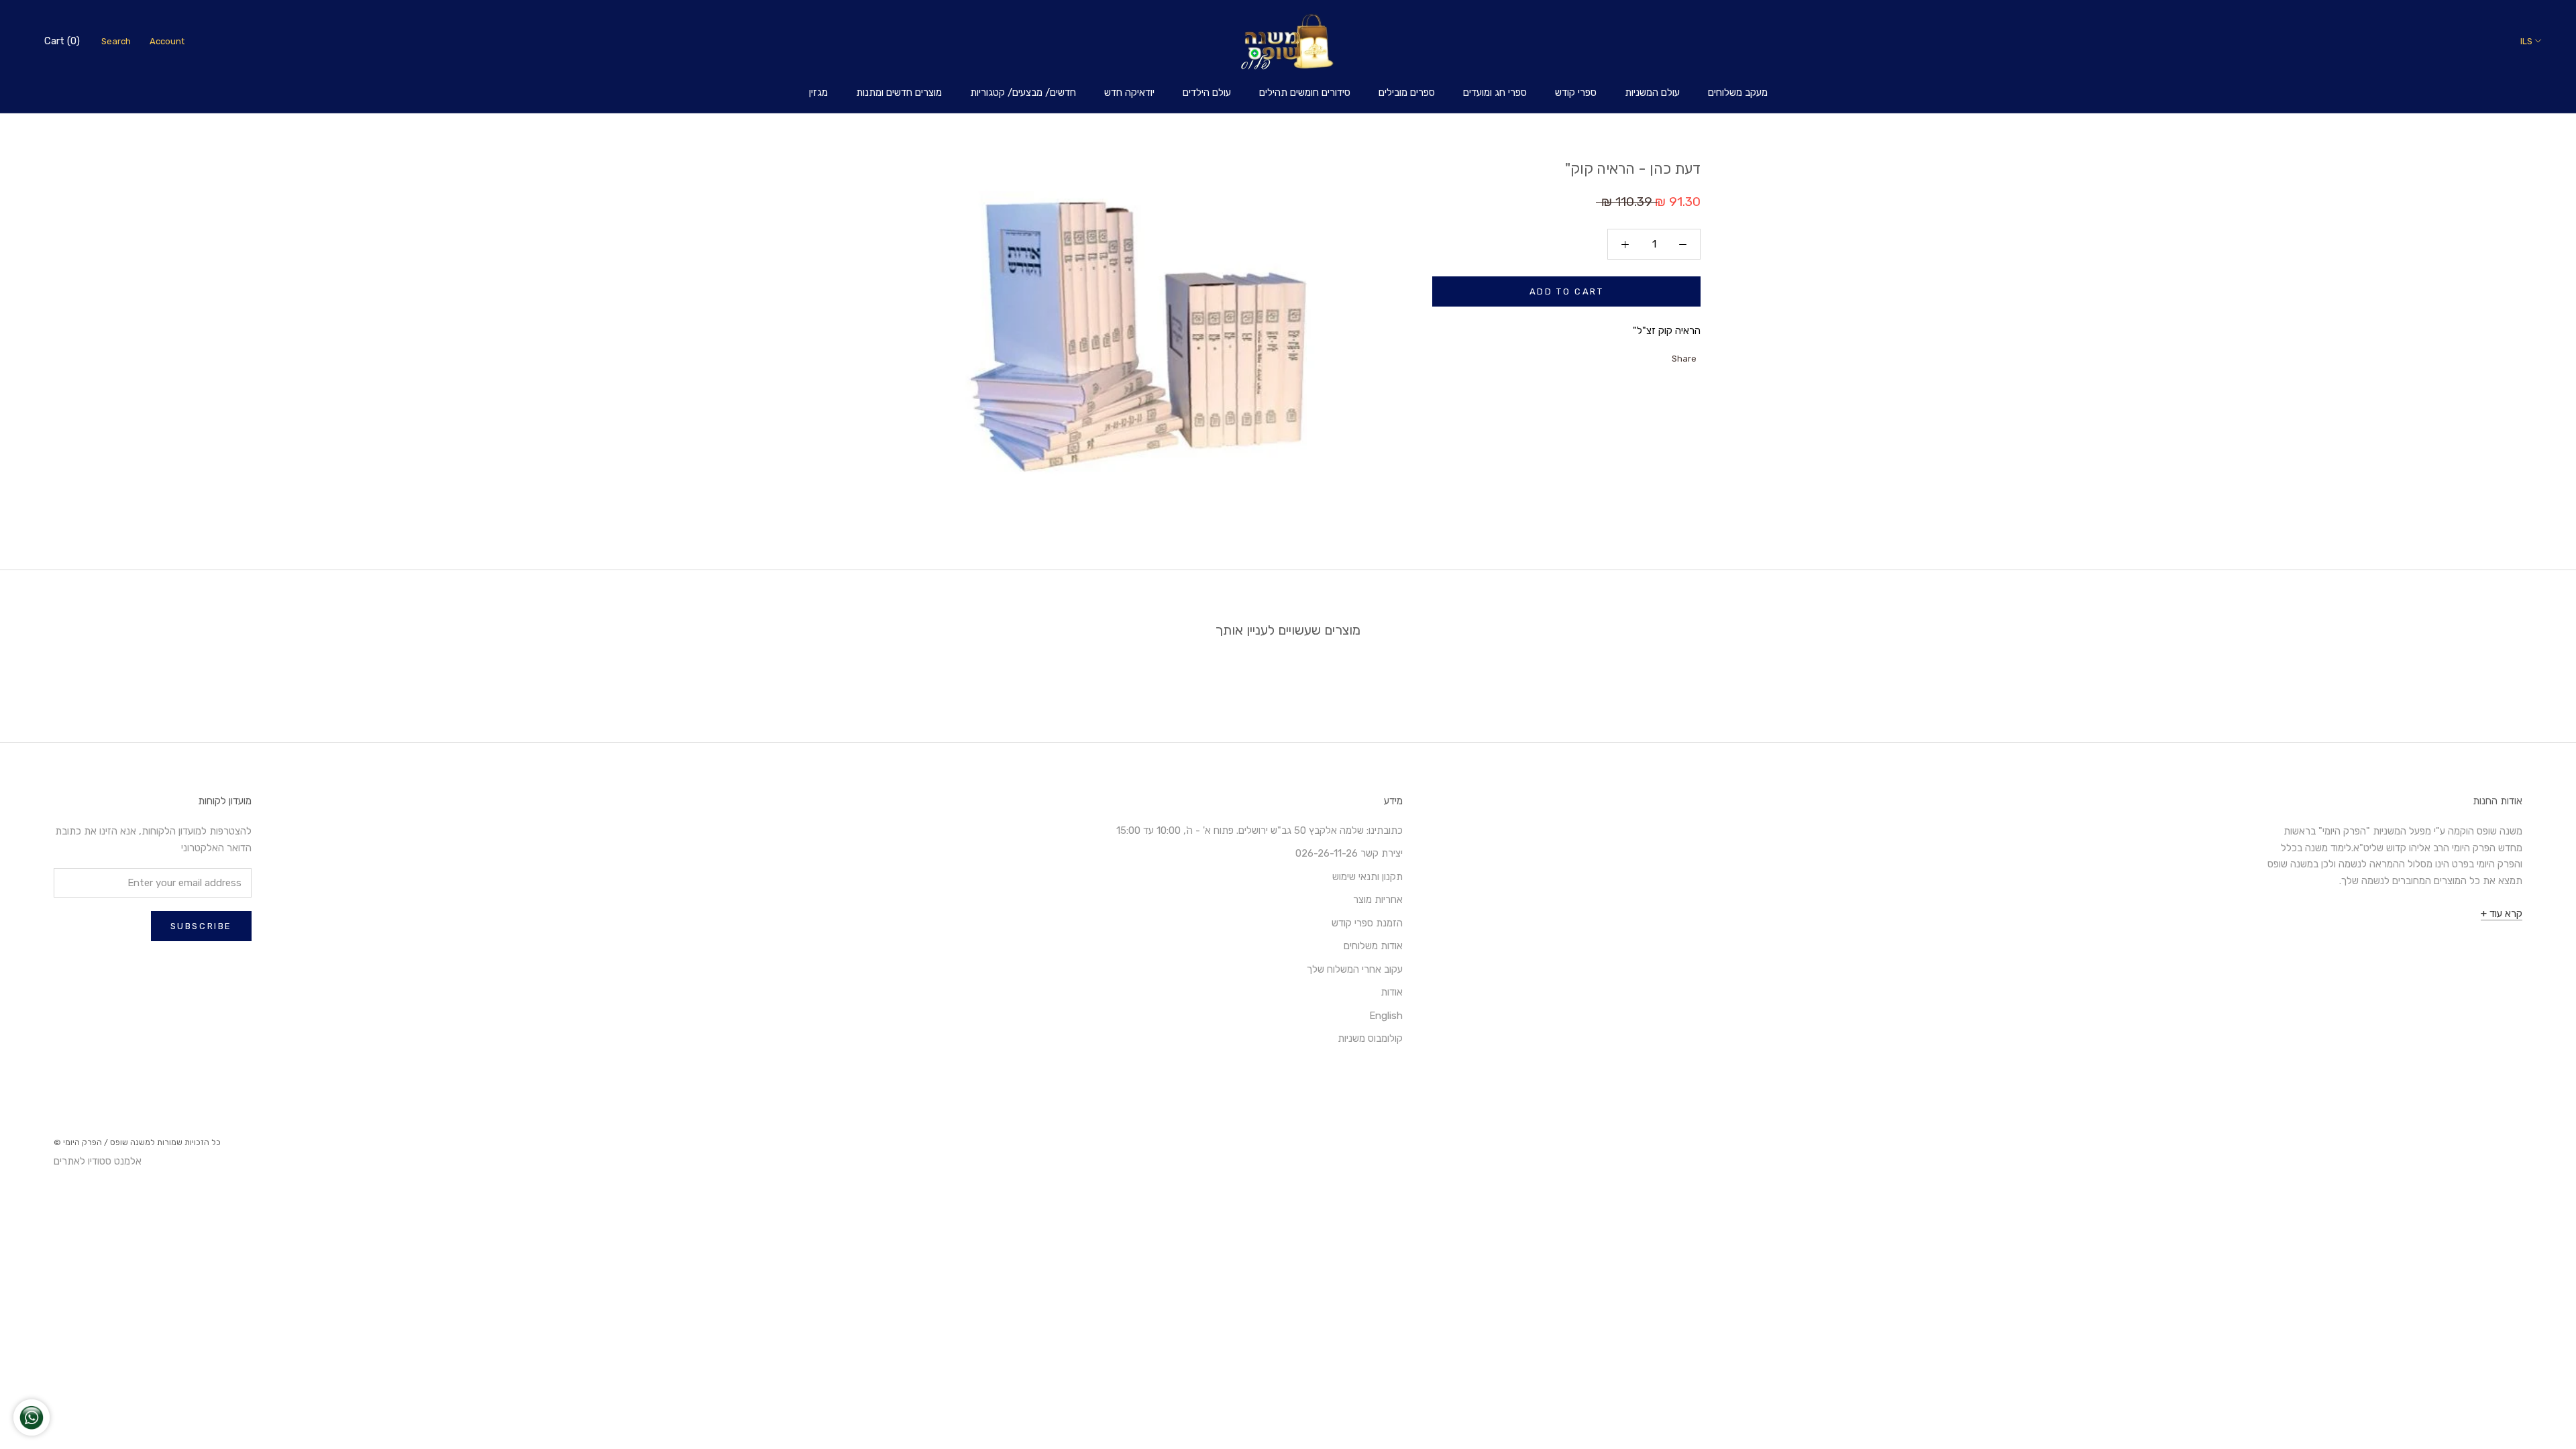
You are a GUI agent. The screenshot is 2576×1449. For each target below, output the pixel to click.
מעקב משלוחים (1738, 93)
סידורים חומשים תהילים (1305, 93)
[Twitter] (1646, 356)
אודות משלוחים (1373, 946)
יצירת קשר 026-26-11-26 (1349, 853)
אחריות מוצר (1378, 900)
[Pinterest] (1628, 356)
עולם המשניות (1652, 93)
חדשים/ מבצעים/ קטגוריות (1023, 93)
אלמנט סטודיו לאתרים (98, 1161)
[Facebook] (1663, 356)
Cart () (62, 41)
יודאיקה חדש (1129, 93)
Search (116, 41)
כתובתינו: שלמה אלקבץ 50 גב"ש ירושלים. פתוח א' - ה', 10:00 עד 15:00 (1259, 830)
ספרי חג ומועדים (1495, 93)
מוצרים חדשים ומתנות (899, 93)
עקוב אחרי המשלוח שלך (1355, 969)
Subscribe (201, 926)
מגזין (818, 93)
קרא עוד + (2502, 914)
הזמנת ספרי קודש (1367, 923)
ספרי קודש (1576, 93)
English (1386, 1016)
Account (167, 41)
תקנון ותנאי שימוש (1367, 877)
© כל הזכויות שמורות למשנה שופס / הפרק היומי (137, 1142)
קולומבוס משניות (1370, 1038)
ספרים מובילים (1407, 93)
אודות (1392, 992)
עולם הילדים (1207, 93)
